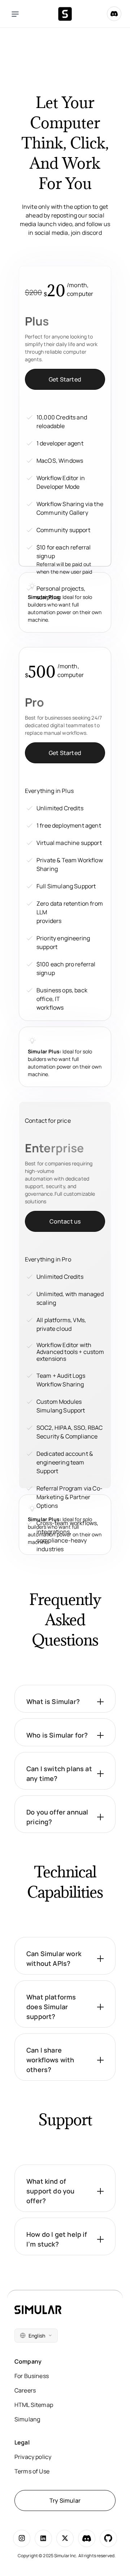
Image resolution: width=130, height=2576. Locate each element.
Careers (25, 2390)
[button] (65, 1699)
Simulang (27, 2419)
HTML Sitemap (34, 2405)
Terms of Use (32, 2471)
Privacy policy (33, 2457)
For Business (32, 2376)
